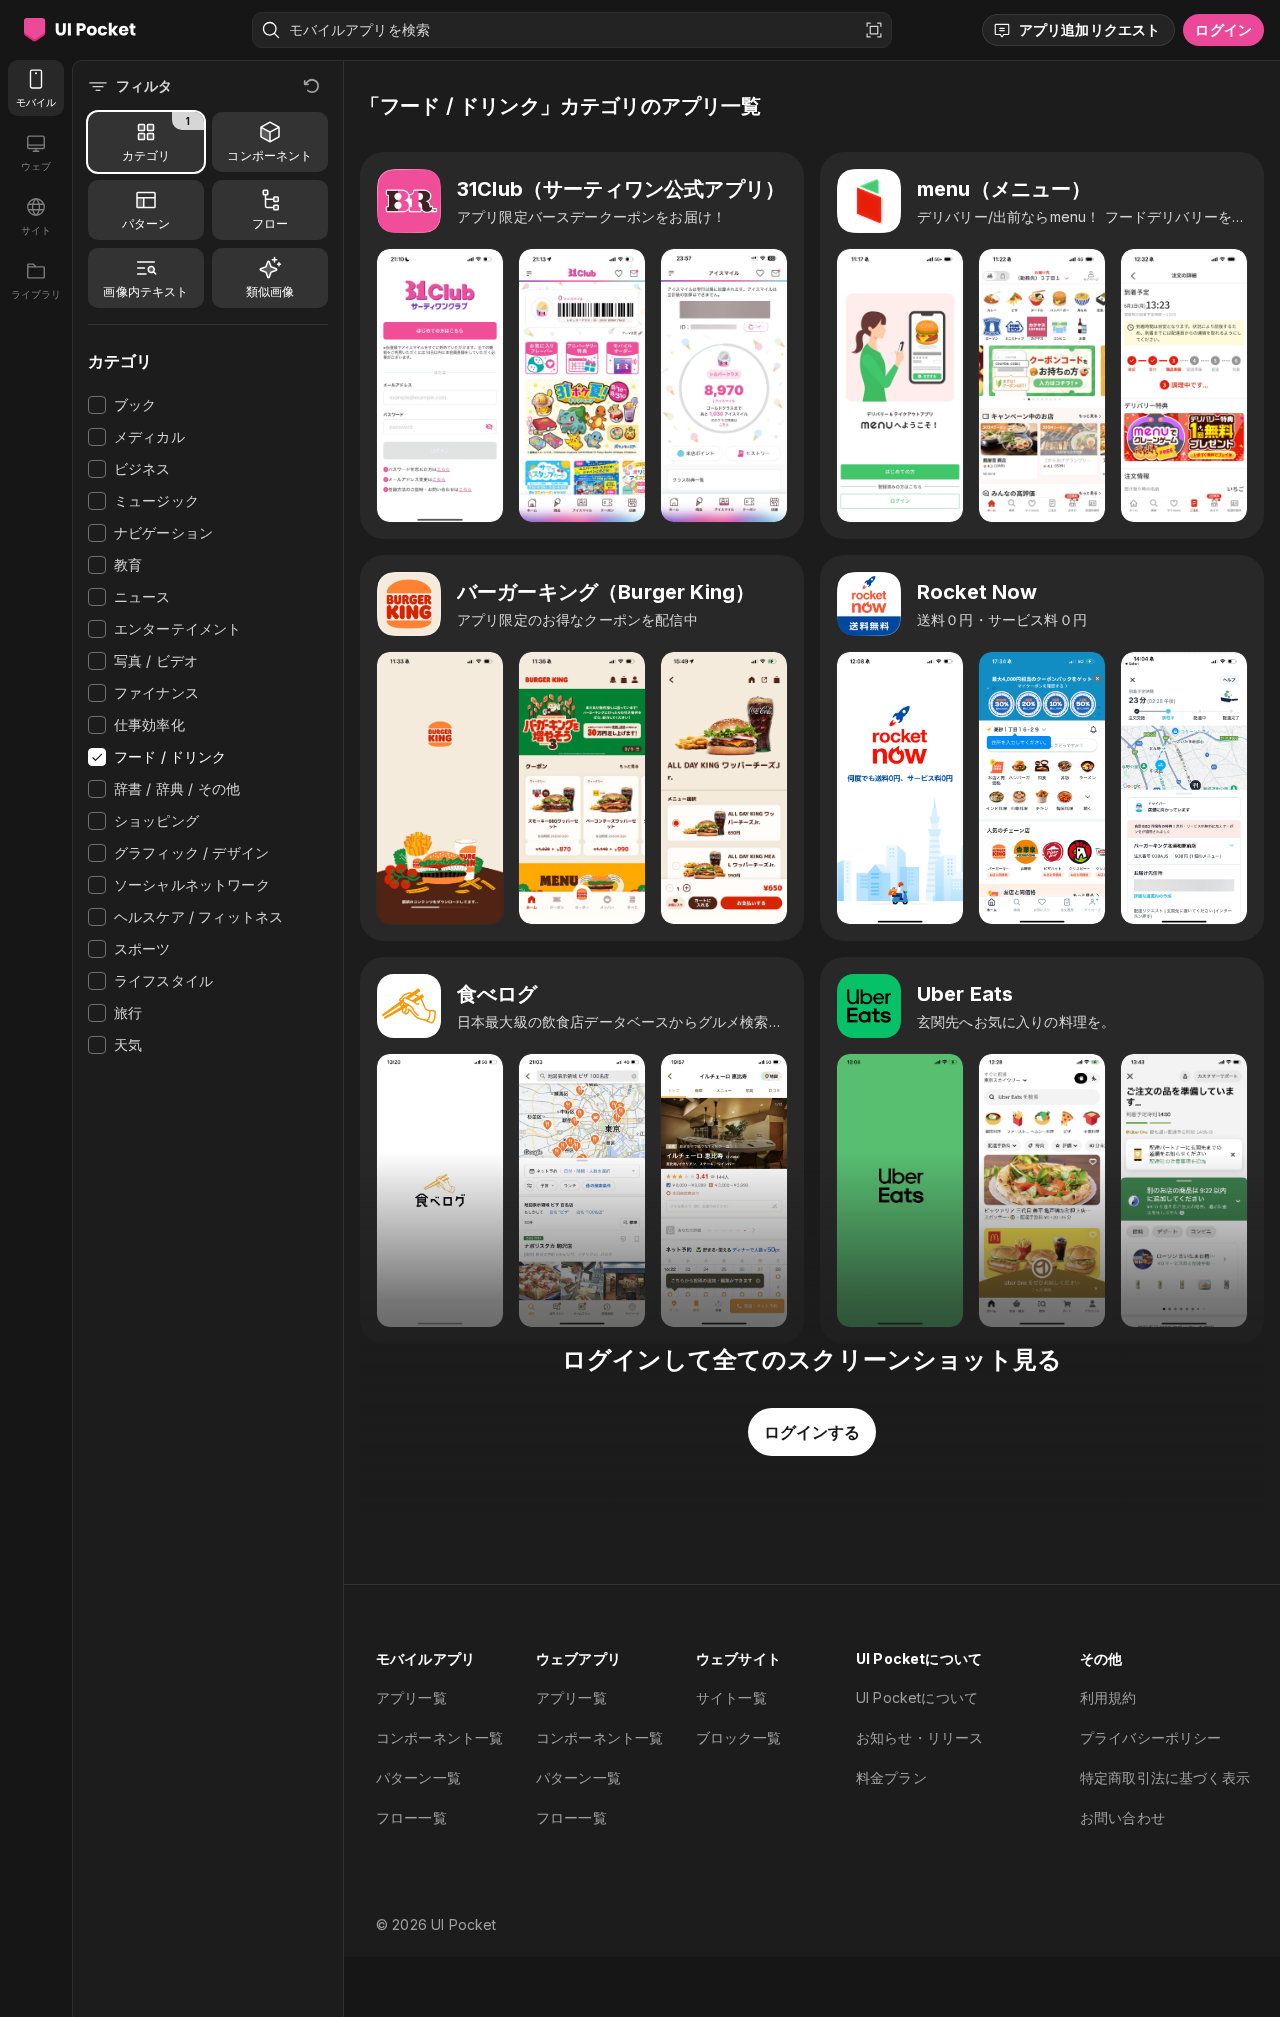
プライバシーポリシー (1151, 1737)
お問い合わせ (1122, 1817)
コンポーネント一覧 (439, 1737)
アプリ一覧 (411, 1697)
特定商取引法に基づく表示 (1165, 1777)
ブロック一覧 (738, 1737)
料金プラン (891, 1777)
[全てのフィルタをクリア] (312, 86)
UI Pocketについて (917, 1697)
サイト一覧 (731, 1697)
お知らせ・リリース (919, 1737)
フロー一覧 (411, 1817)
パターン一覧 (418, 1777)
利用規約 (1108, 1697)
